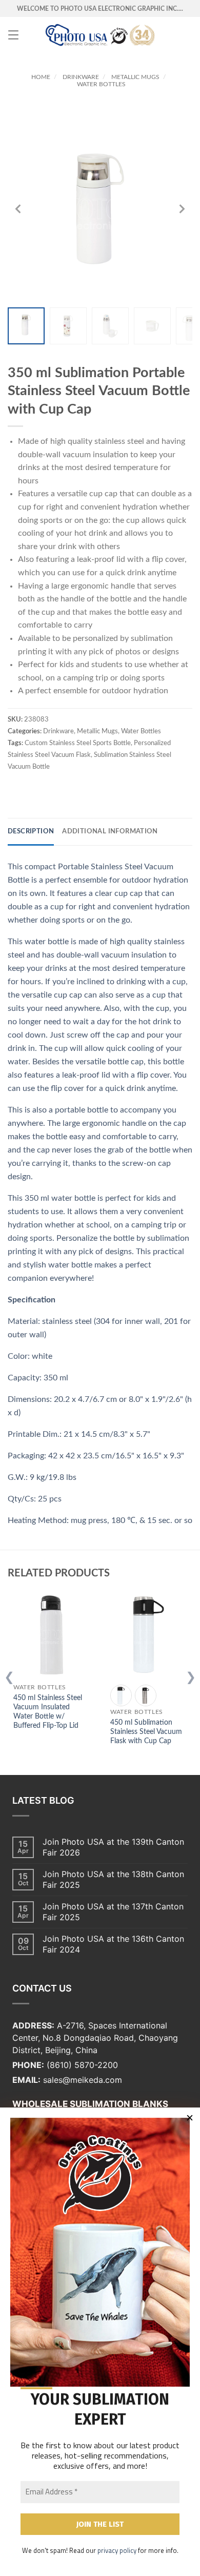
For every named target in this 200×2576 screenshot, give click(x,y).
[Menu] (13, 35)
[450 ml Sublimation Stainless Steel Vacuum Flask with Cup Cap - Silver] (146, 1695)
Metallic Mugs (135, 77)
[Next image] (182, 209)
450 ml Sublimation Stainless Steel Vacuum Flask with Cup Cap (146, 1732)
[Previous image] (18, 209)
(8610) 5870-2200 (82, 2065)
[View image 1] (26, 326)
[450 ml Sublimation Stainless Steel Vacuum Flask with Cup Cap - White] (121, 1695)
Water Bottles (101, 84)
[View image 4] (152, 326)
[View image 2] (68, 326)
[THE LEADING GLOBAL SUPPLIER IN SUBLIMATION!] (100, 35)
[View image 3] (110, 326)
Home (41, 77)
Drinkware (81, 77)
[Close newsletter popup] (190, 2118)
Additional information (110, 832)
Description (31, 832)
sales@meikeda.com (83, 2080)
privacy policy (117, 2550)
